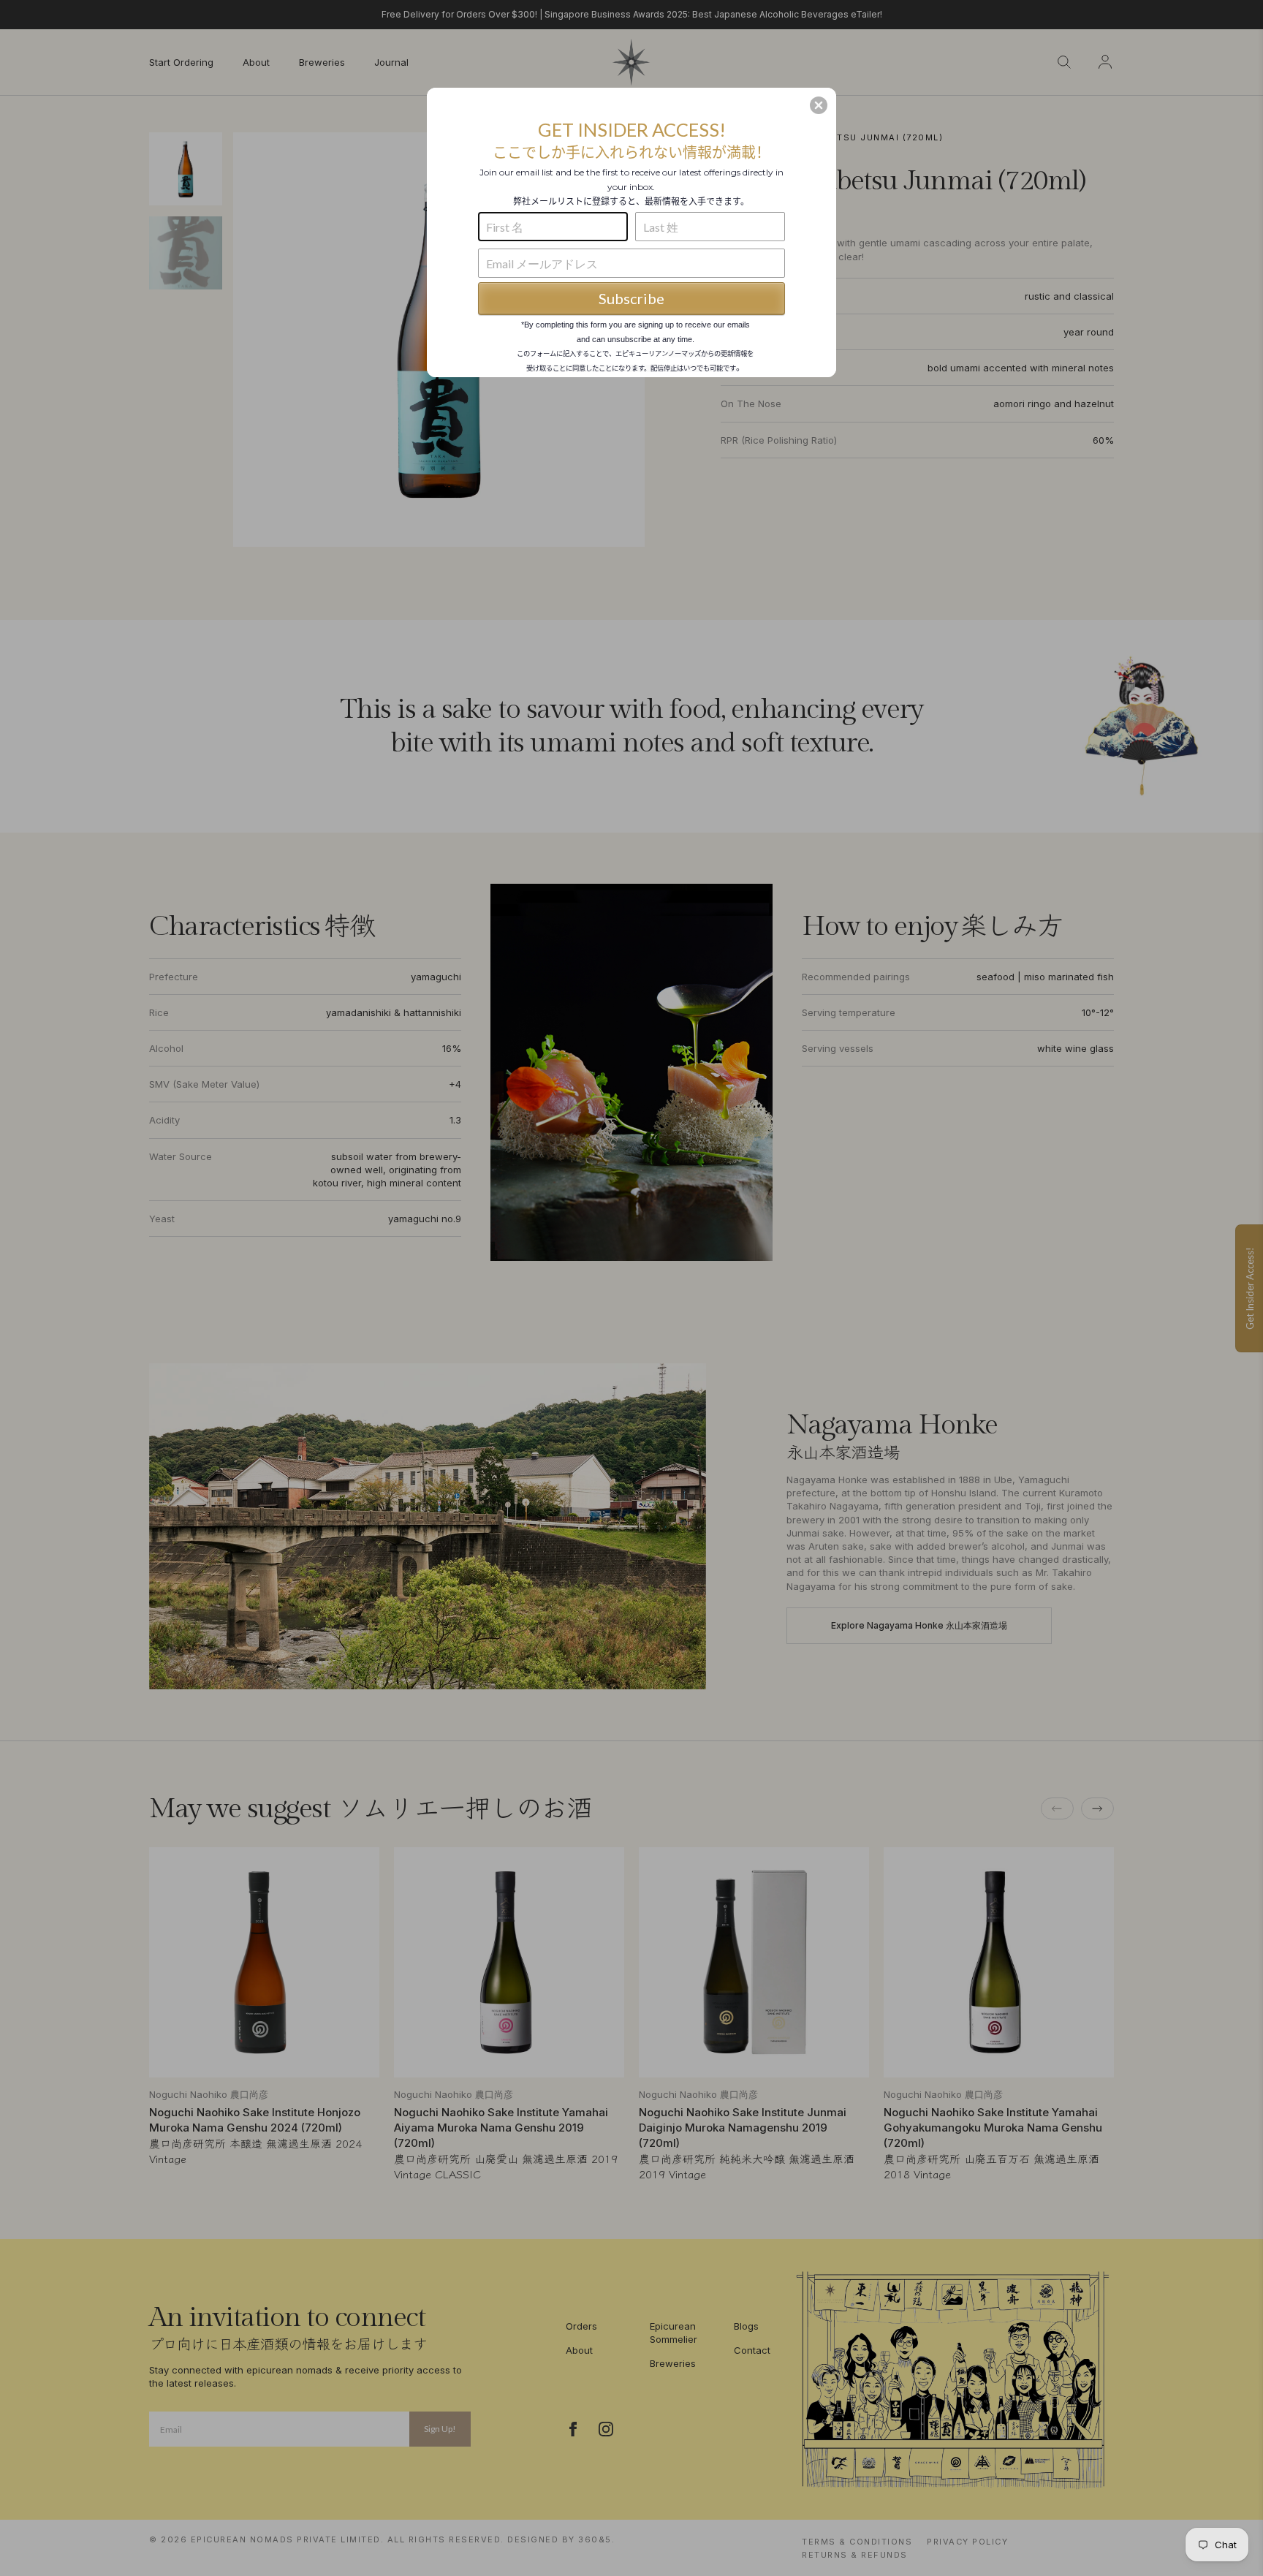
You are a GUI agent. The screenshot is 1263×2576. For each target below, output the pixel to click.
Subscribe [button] (631, 298)
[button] (819, 105)
